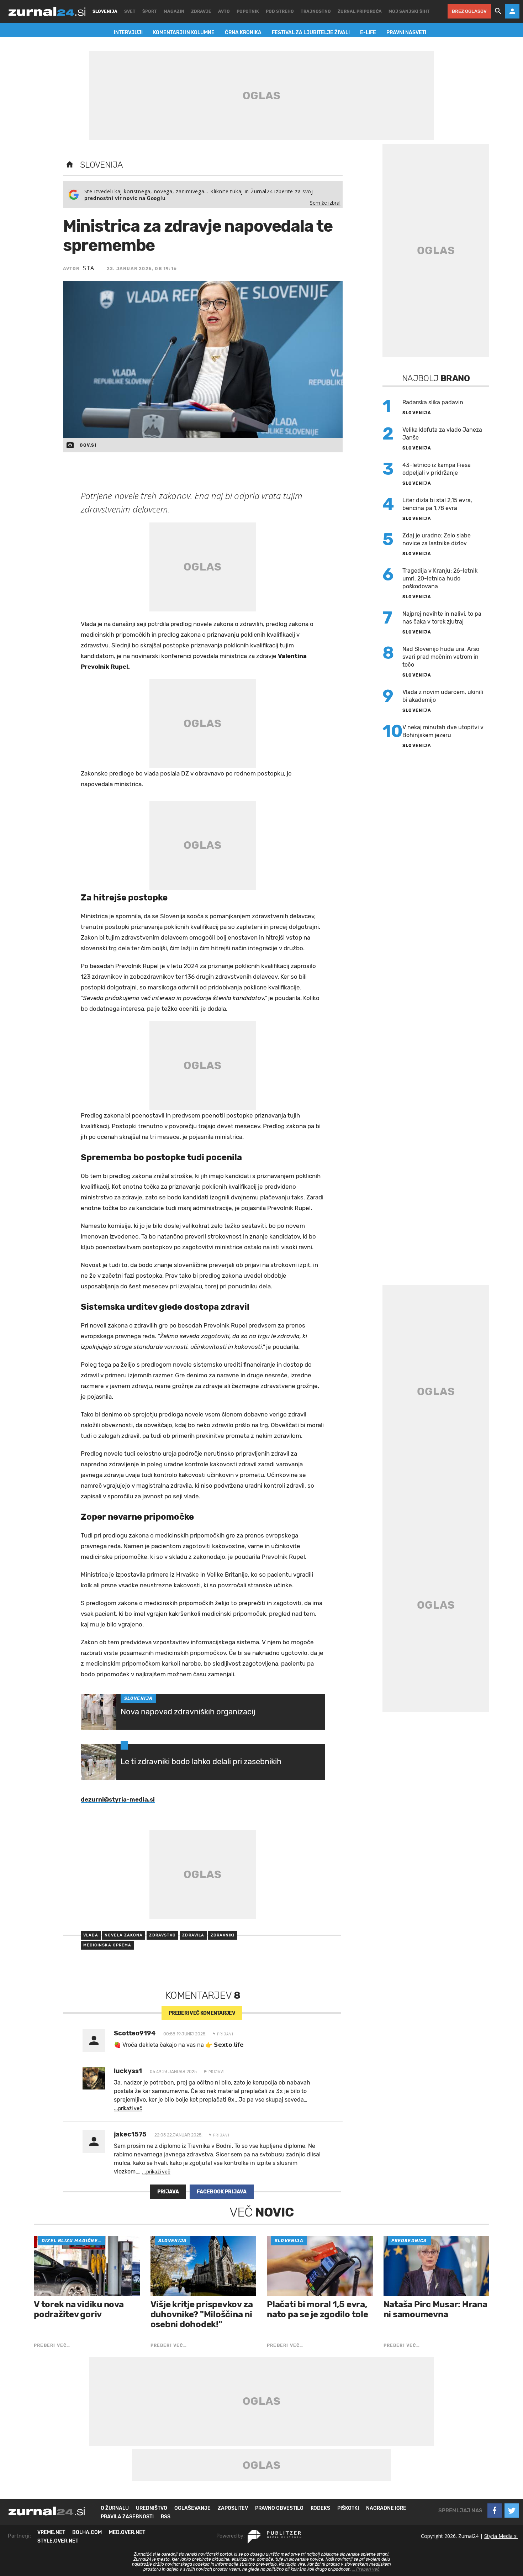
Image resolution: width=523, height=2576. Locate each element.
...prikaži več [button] (128, 2109)
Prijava (168, 2192)
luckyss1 (128, 2071)
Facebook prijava (222, 2192)
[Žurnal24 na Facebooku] (495, 2511)
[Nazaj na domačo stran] (70, 165)
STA (89, 268)
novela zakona (124, 1935)
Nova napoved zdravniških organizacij (188, 1712)
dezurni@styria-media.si (118, 1799)
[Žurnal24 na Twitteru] (512, 2511)
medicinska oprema (107, 1945)
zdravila (193, 1935)
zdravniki (223, 1935)
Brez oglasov (469, 11)
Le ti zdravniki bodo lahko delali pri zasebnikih (201, 1762)
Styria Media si (501, 2536)
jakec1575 (130, 2134)
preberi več (202, 2013)
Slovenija (102, 165)
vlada (91, 1935)
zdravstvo (162, 1935)
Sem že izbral (325, 203)
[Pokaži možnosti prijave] (512, 11)
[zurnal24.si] (47, 11)
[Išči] (498, 11)
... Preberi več (366, 2569)
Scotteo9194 (135, 2033)
